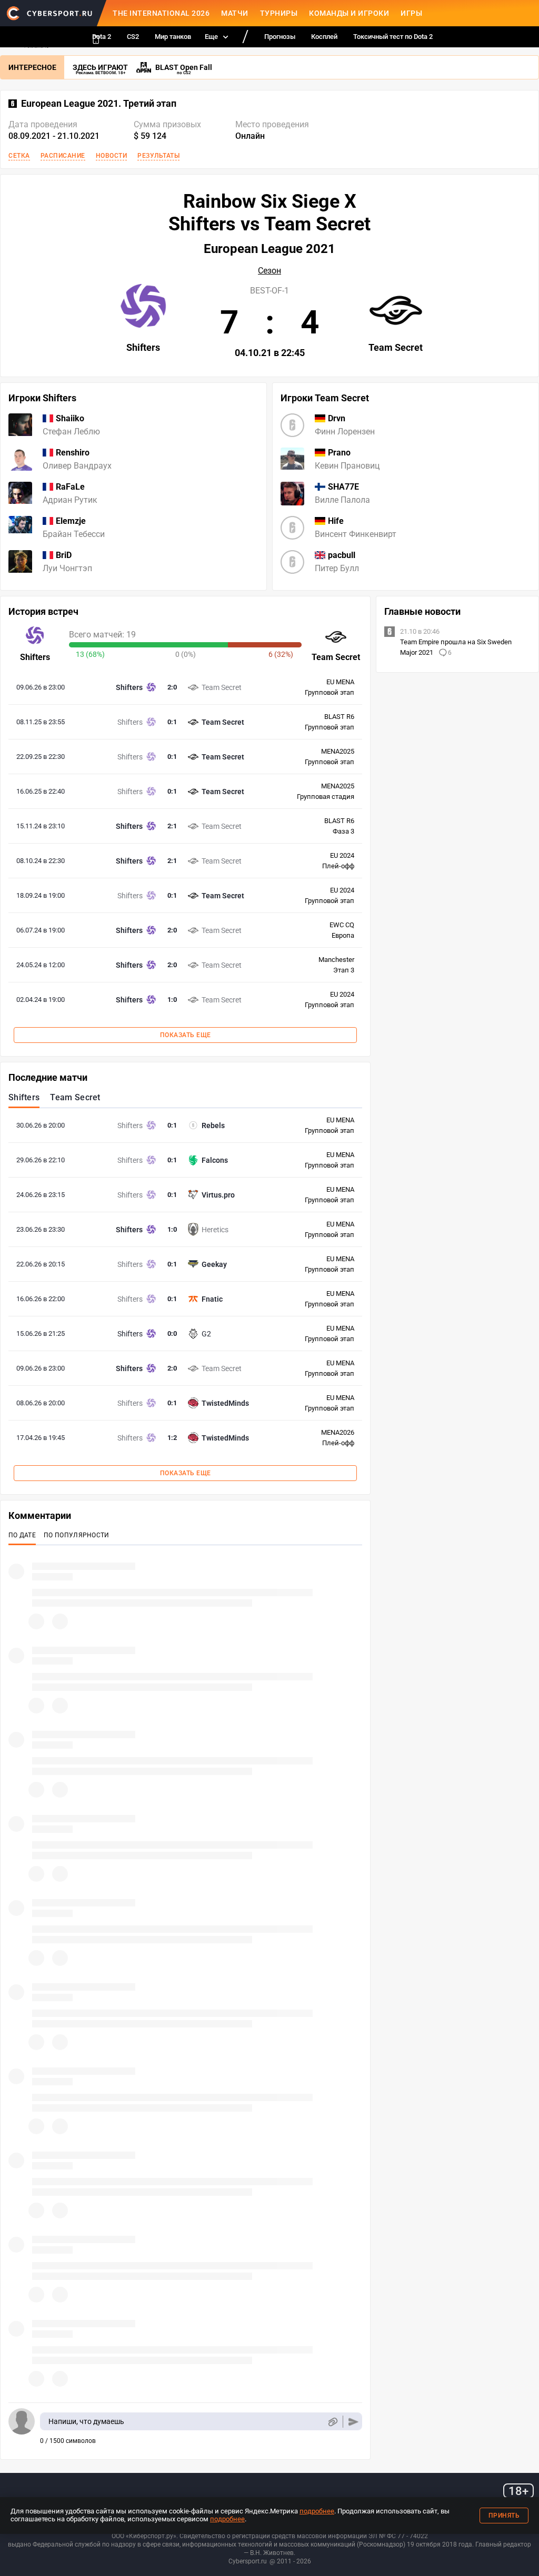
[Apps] (96, 39)
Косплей (324, 37)
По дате (22, 1535)
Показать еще (186, 1035)
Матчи (235, 13)
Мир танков (173, 37)
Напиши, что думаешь (86, 2421)
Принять (504, 2516)
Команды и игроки (349, 13)
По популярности (77, 1535)
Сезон (269, 271)
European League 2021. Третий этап (99, 104)
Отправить (353, 2422)
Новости (112, 156)
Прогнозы (280, 37)
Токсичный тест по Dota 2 (393, 37)
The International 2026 (161, 13)
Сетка (19, 156)
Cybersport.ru (248, 2561)
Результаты (158, 156)
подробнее (317, 2511)
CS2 (133, 37)
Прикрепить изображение (332, 2422)
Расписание (63, 156)
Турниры (279, 13)
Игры (411, 13)
